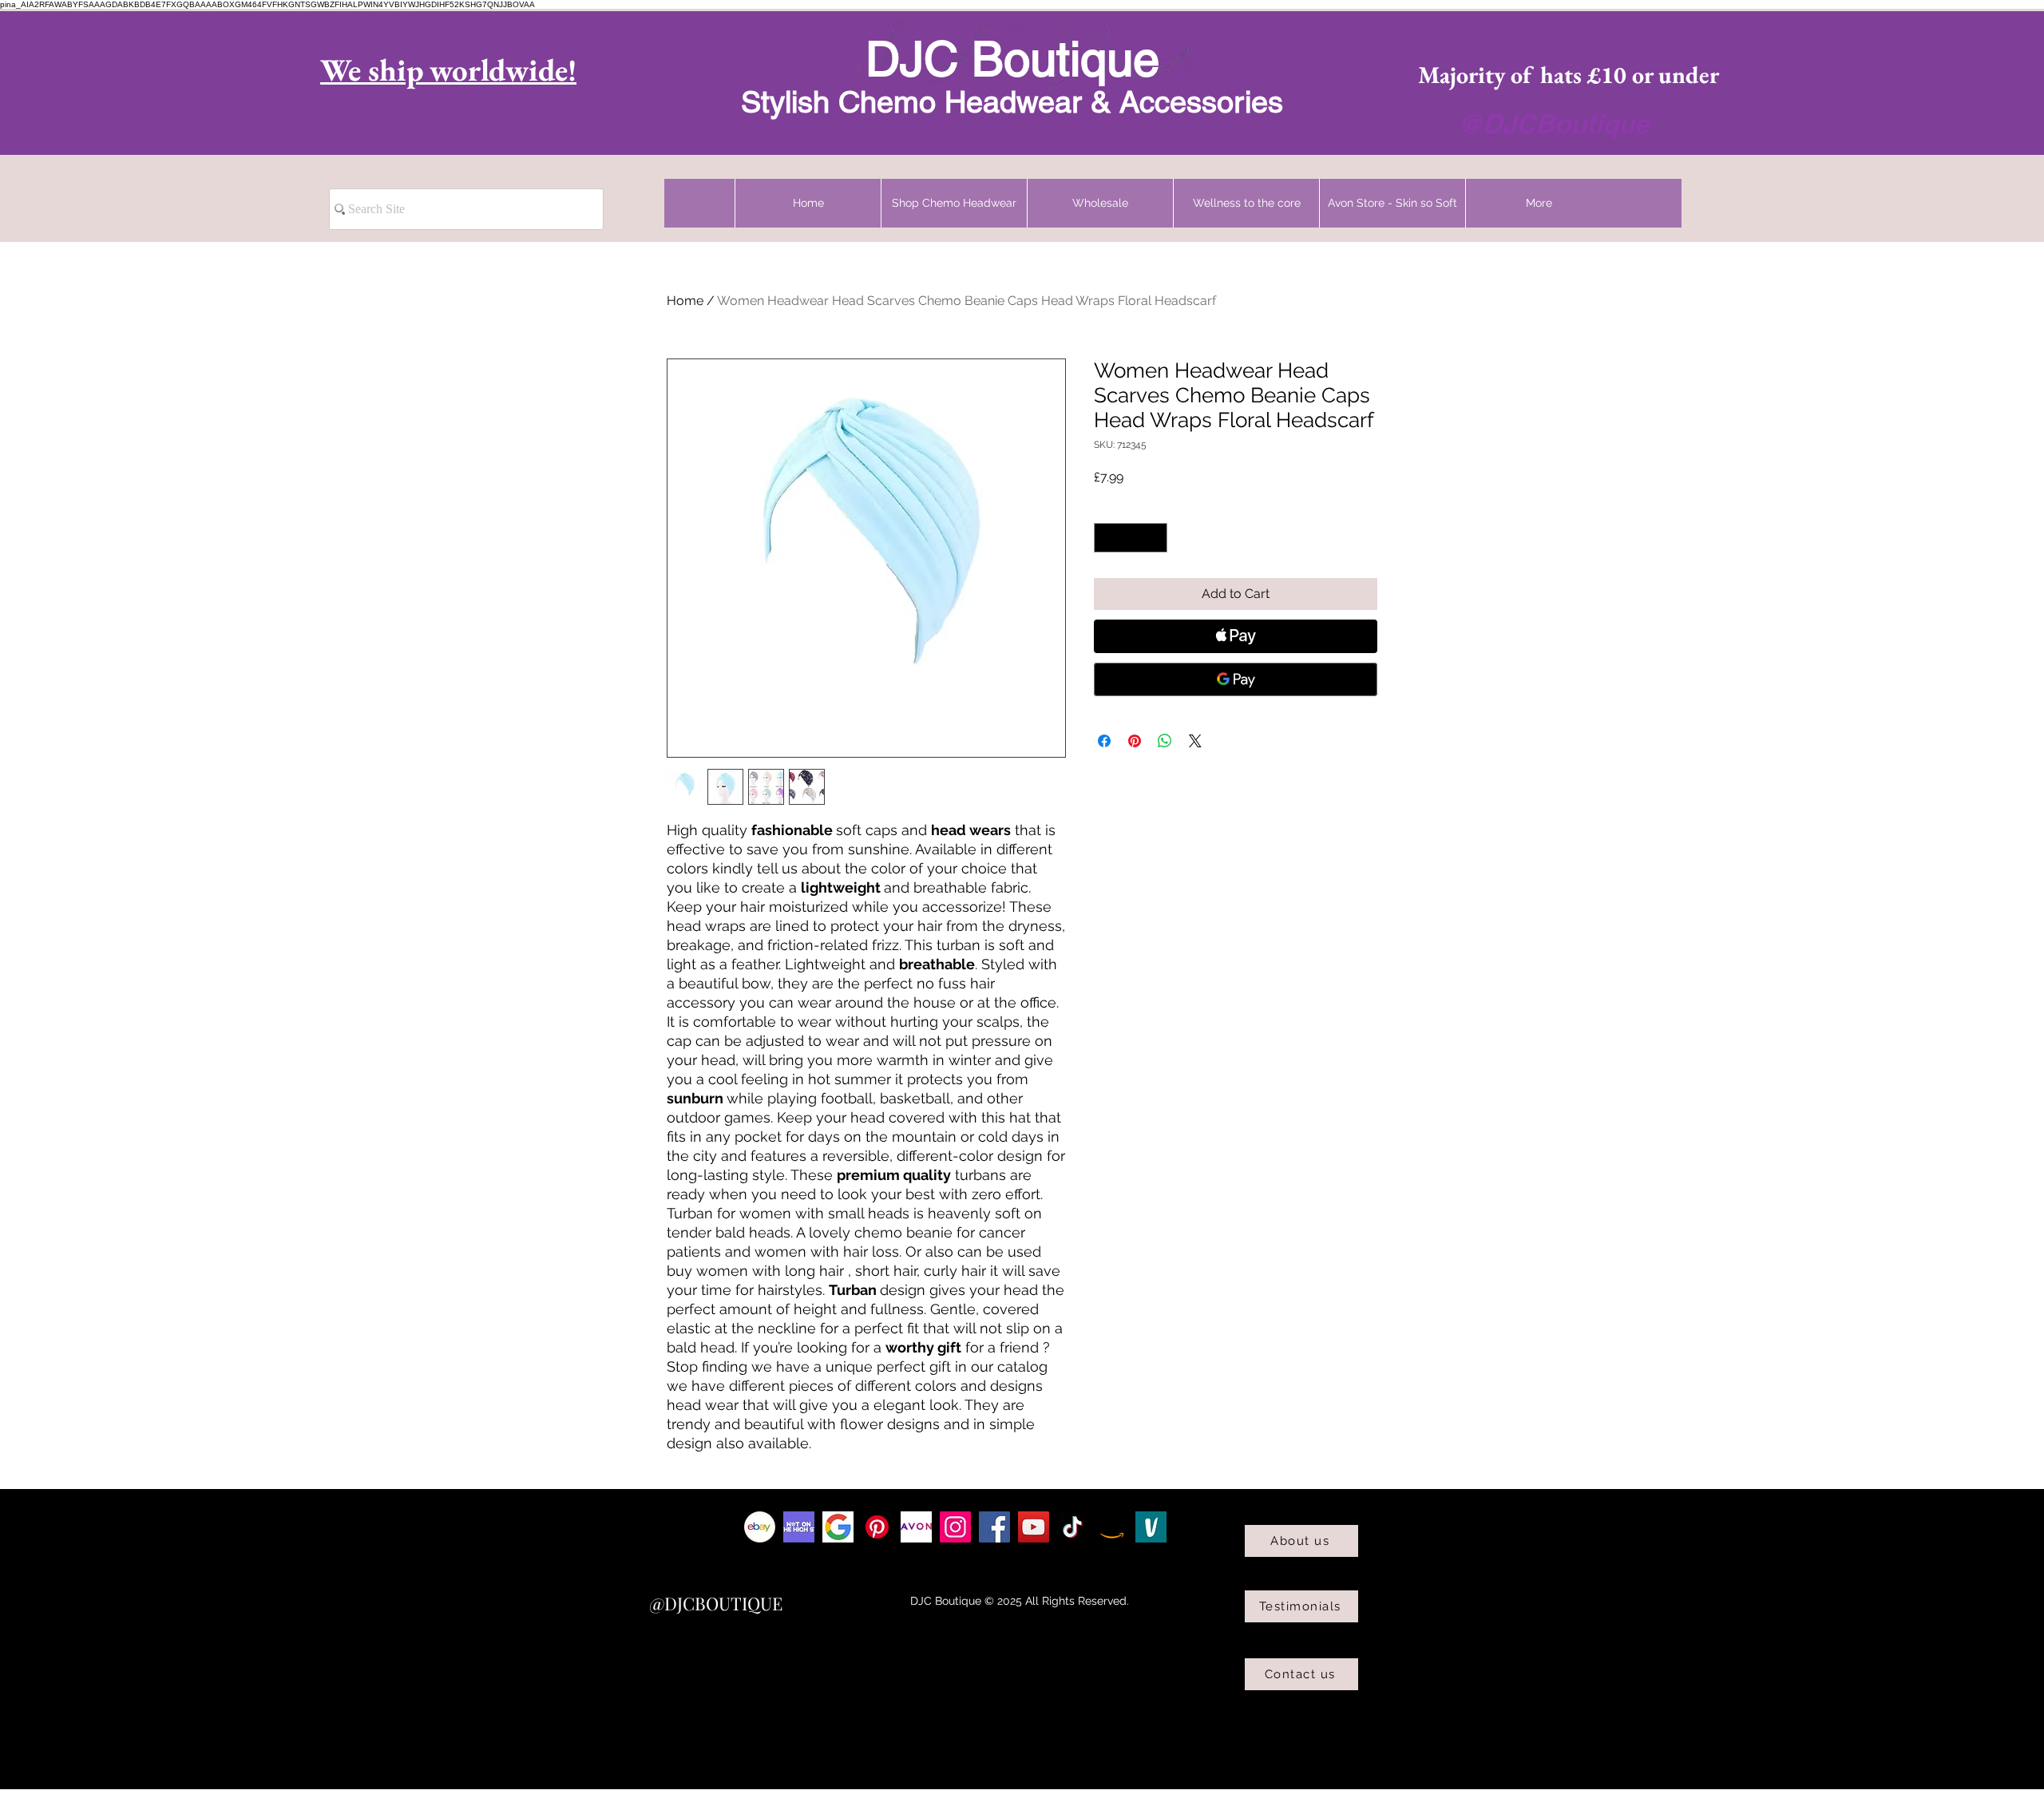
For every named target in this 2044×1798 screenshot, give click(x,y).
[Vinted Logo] (1151, 1527)
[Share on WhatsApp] (1165, 741)
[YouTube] (1034, 1527)
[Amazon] (1112, 1527)
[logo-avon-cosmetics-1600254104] (916, 1527)
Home (685, 301)
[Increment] (1155, 538)
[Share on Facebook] (1104, 741)
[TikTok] (1073, 1527)
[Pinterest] (877, 1527)
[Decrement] (1106, 538)
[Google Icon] (838, 1527)
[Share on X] (1195, 741)
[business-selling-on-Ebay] (760, 1527)
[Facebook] (994, 1527)
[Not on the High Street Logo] (799, 1527)
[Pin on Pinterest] (1135, 741)
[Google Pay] (1236, 679)
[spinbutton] (1131, 538)
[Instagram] (955, 1527)
